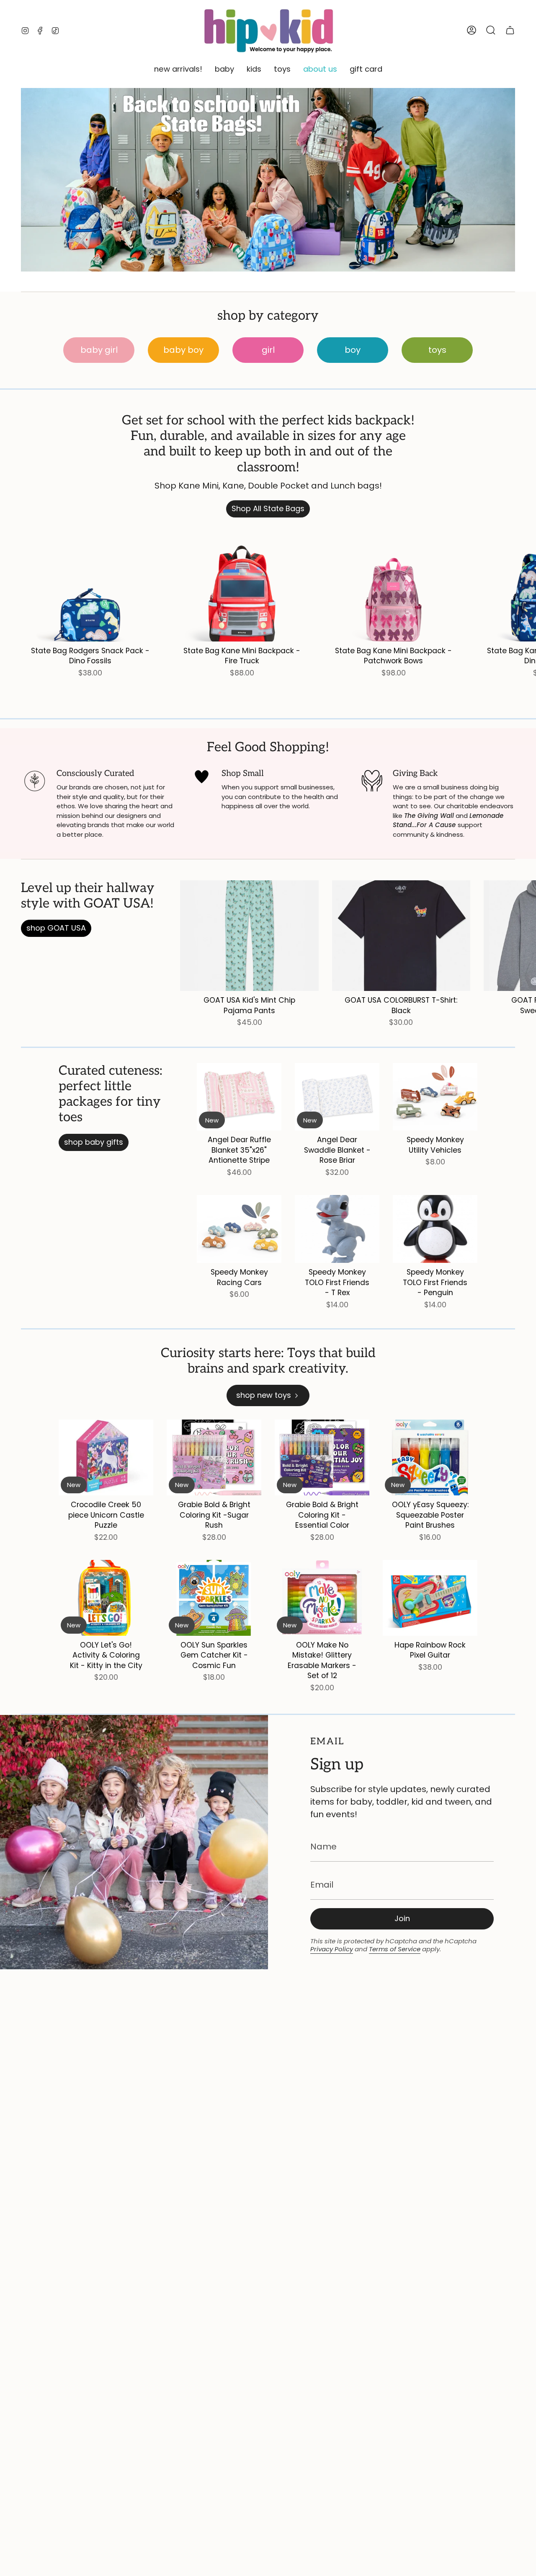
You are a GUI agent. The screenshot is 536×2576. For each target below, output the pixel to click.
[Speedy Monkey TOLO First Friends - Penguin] (435, 1229)
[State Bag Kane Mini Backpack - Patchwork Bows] (394, 586)
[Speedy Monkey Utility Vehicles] (435, 1097)
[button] (178, 70)
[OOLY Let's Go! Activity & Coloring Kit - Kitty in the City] (106, 1598)
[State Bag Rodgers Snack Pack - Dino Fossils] (90, 586)
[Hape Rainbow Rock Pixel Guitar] (430, 1598)
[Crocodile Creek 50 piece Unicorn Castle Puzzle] (106, 1457)
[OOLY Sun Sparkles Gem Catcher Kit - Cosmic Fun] (214, 1598)
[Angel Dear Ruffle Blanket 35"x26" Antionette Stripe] (239, 1097)
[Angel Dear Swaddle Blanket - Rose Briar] (337, 1097)
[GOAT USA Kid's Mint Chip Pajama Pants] (249, 936)
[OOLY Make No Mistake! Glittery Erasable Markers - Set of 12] (322, 1598)
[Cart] (510, 30)
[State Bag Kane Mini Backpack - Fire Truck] (242, 586)
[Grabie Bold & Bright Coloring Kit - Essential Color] (322, 1457)
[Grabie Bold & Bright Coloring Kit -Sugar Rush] (214, 1457)
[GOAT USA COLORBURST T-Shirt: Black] (401, 936)
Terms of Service (395, 1949)
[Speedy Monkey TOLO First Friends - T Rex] (337, 1229)
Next (523, 586)
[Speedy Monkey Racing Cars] (239, 1229)
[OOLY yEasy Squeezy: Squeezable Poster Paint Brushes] (430, 1457)
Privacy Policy (332, 1949)
